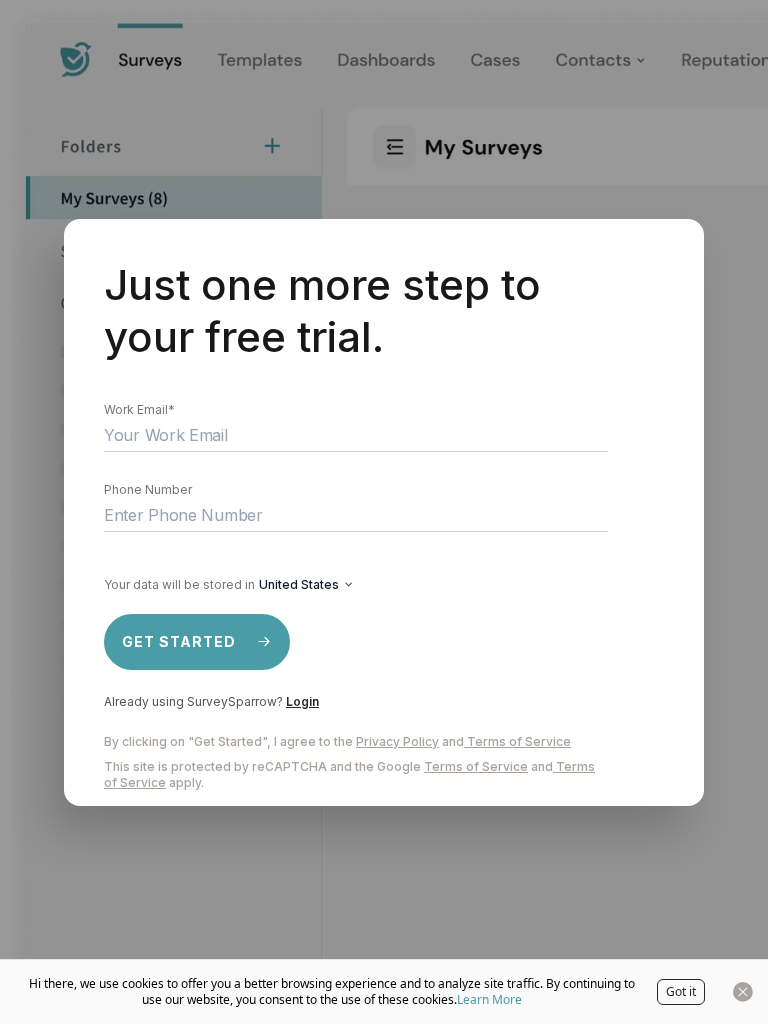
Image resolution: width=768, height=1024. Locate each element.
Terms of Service (519, 741)
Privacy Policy (397, 741)
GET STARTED (179, 641)
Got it (681, 991)
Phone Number (148, 489)
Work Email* (139, 409)
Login (302, 701)
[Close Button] (743, 992)
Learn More (489, 999)
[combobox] (305, 585)
